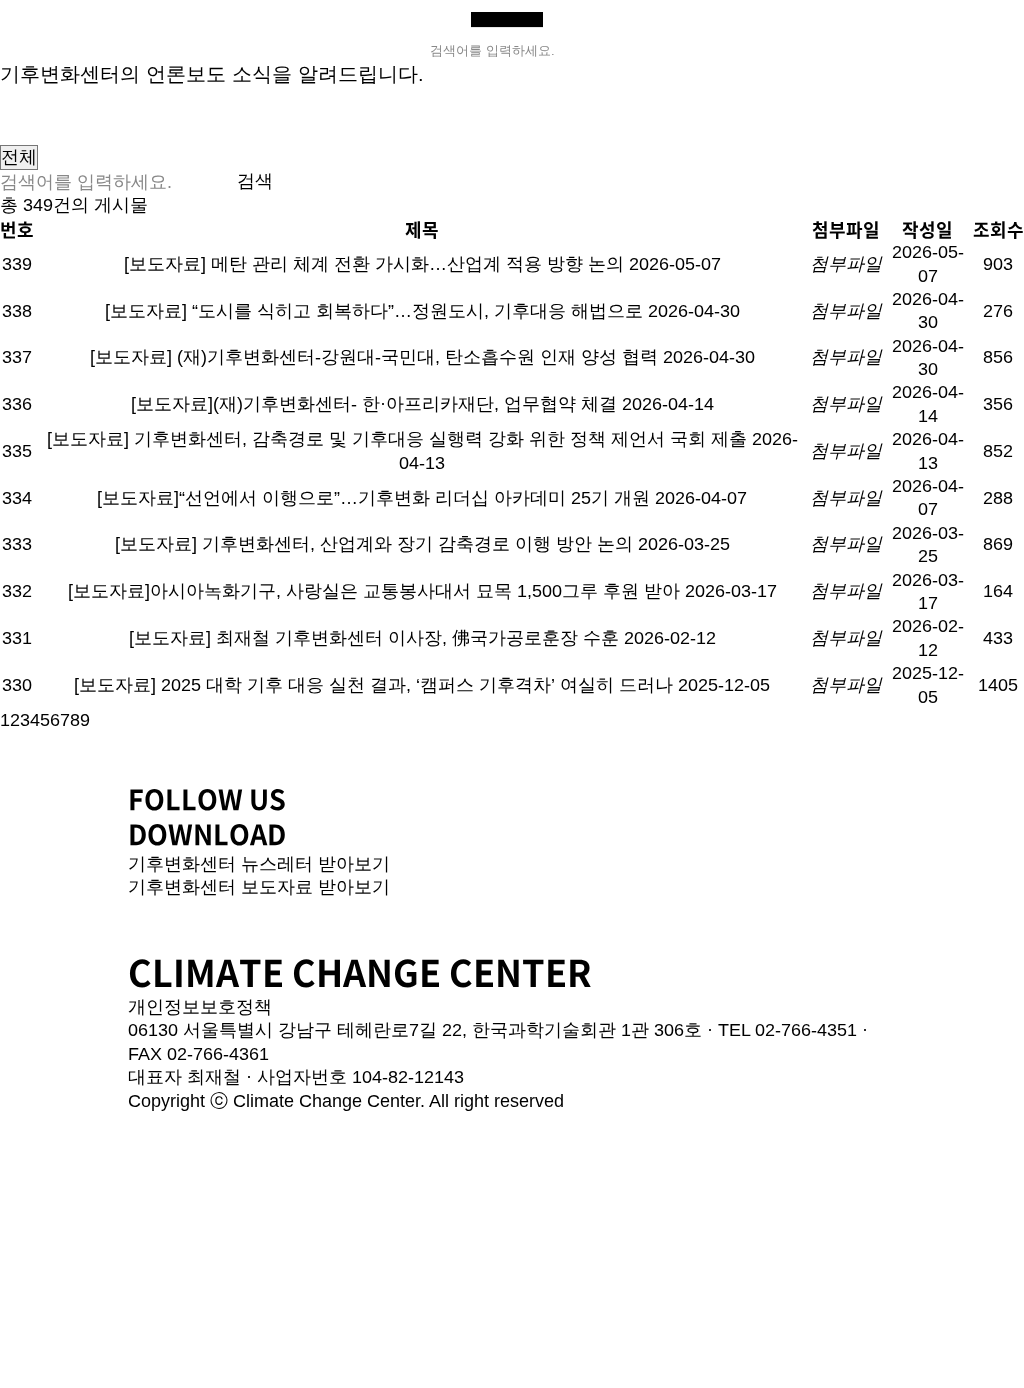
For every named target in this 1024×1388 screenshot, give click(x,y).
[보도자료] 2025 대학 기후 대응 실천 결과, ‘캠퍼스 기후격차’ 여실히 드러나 (373, 685)
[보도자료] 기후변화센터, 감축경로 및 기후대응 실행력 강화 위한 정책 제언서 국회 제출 (397, 439)
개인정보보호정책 (200, 1007)
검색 (255, 181)
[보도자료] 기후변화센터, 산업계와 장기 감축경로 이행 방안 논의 (374, 544)
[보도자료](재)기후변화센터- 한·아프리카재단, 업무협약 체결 (374, 404)
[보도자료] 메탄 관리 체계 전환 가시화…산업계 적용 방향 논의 (374, 264)
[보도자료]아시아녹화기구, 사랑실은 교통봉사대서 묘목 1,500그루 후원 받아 (374, 591)
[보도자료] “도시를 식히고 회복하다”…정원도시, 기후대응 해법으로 (374, 311)
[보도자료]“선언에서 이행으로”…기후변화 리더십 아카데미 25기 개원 (373, 498)
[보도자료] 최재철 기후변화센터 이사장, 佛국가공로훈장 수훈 (374, 638)
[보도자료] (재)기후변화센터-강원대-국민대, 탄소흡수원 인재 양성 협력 (374, 357)
